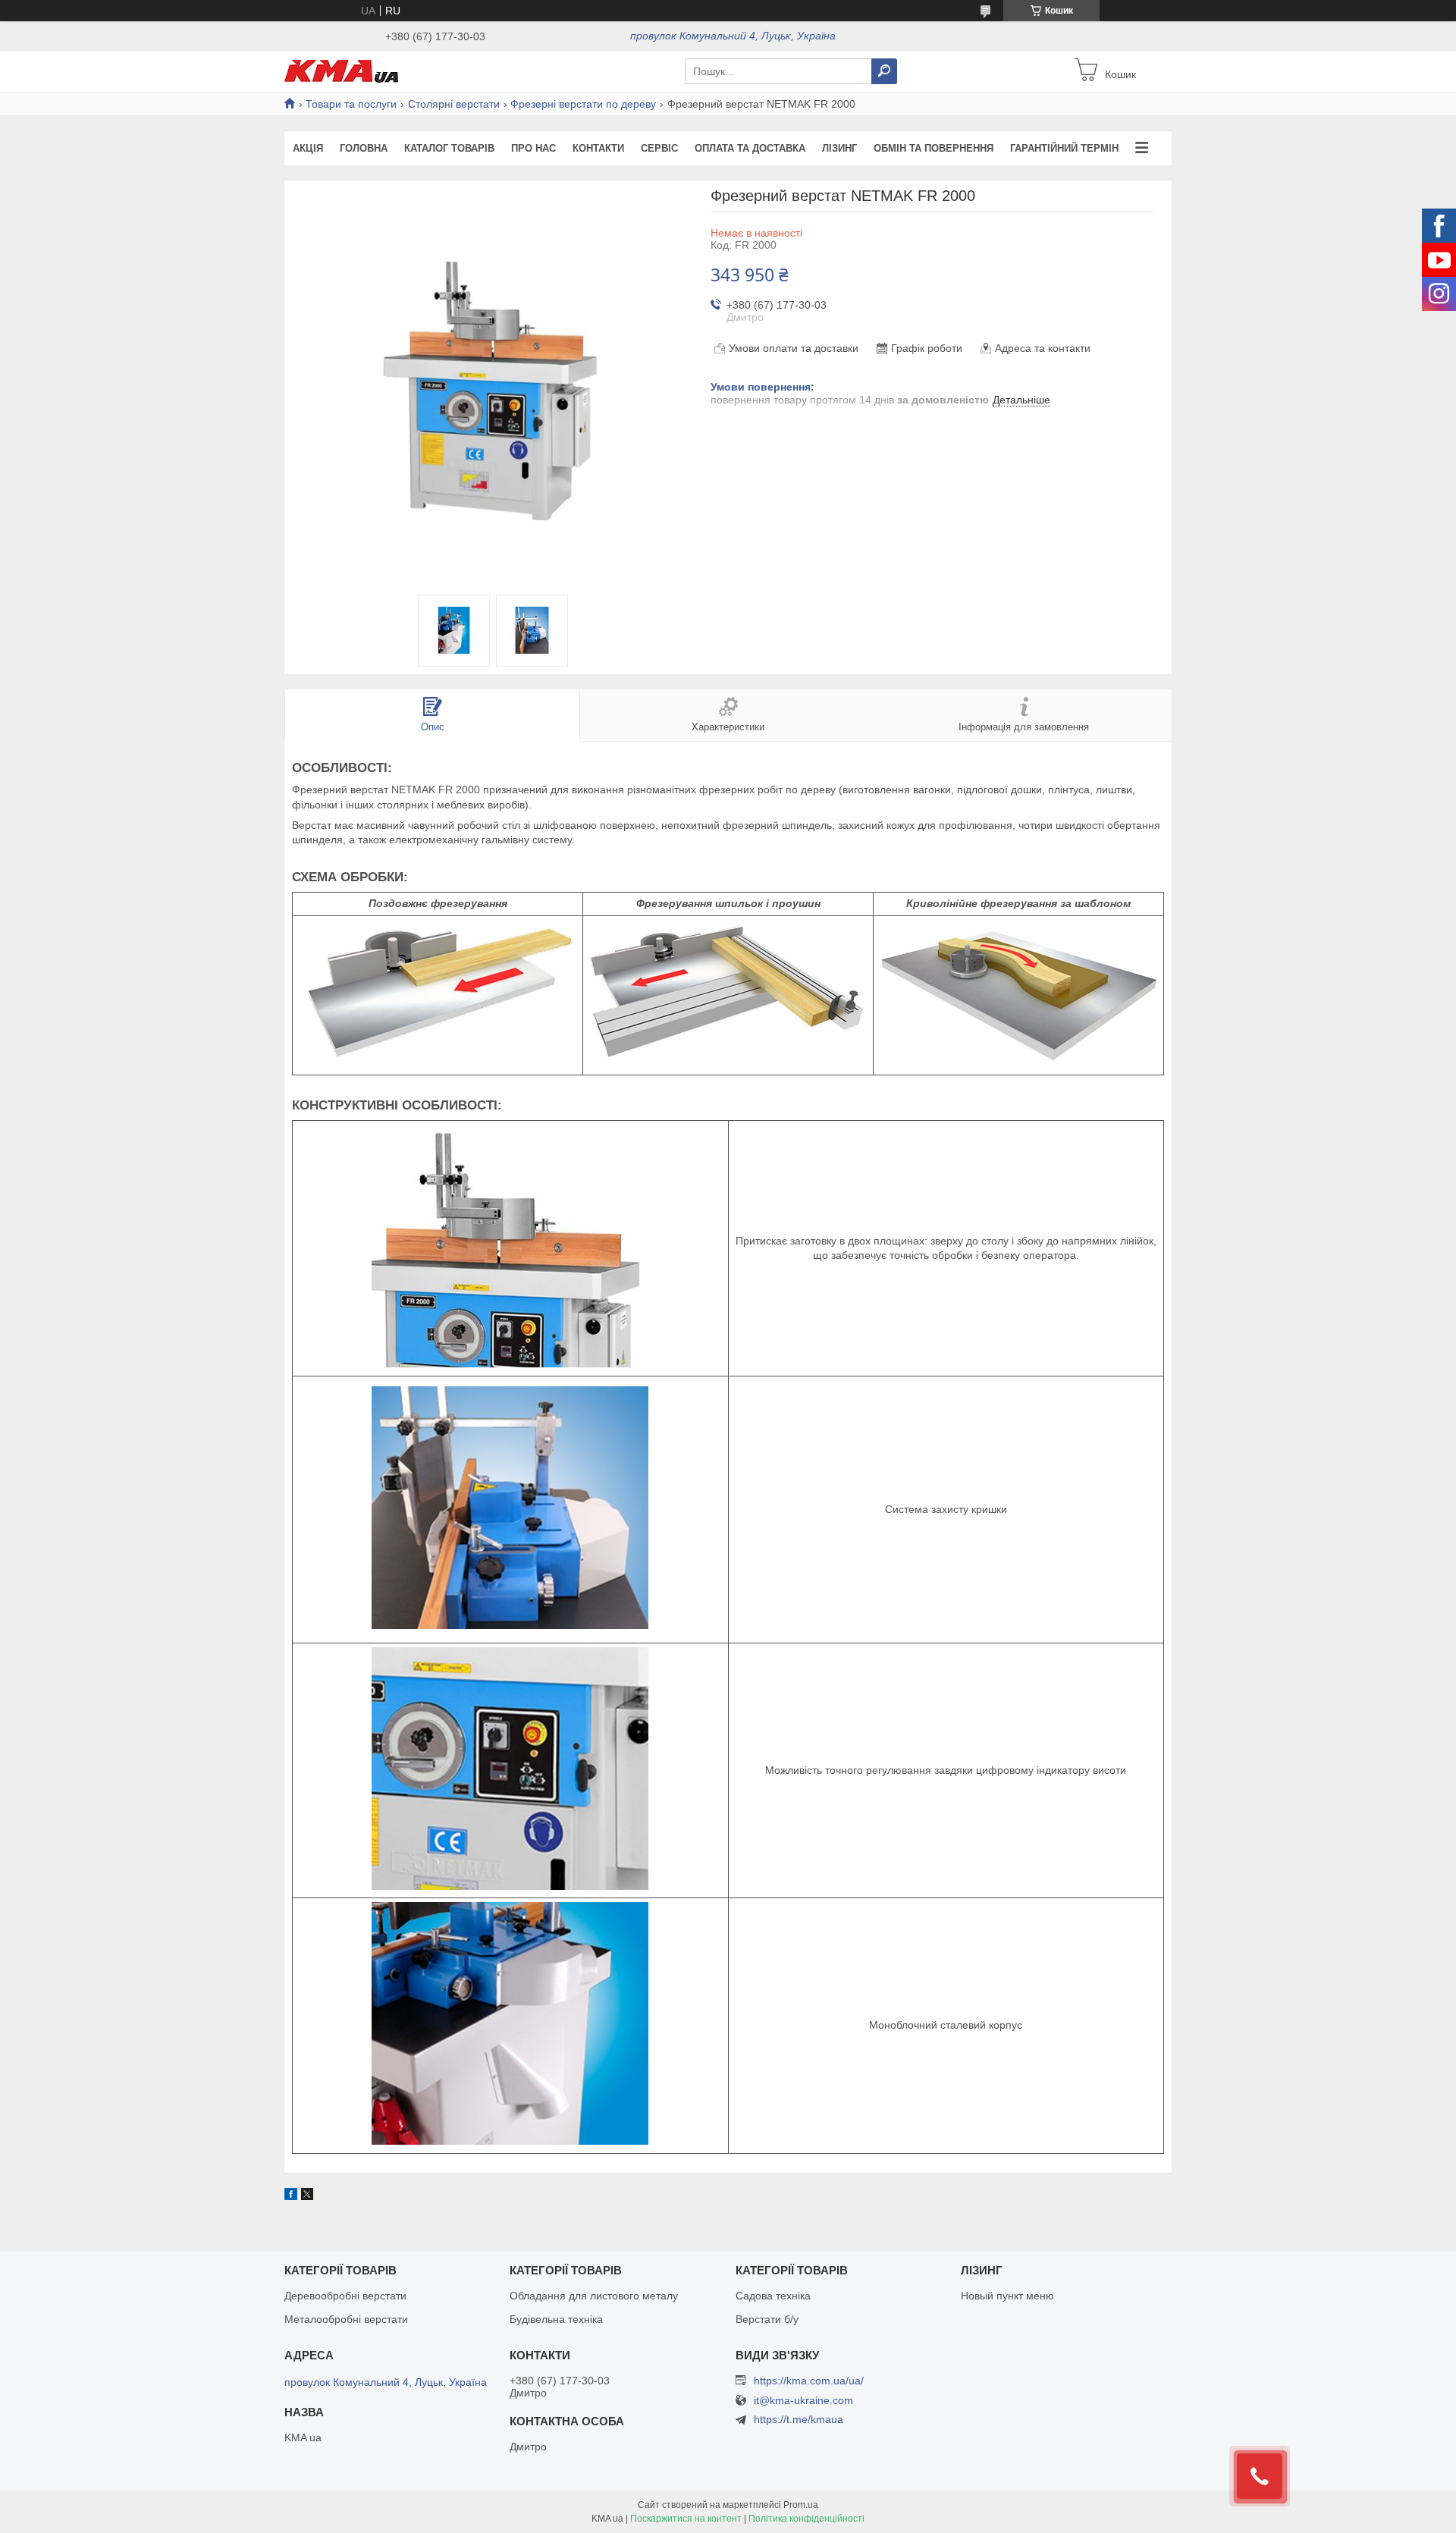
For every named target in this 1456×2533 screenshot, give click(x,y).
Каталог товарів (449, 148)
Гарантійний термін (1064, 148)
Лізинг (839, 148)
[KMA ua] (341, 71)
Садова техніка (773, 2296)
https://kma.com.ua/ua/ (809, 2381)
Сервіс (659, 148)
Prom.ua (801, 2505)
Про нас (533, 148)
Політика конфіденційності (806, 2519)
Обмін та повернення (934, 148)
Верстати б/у (767, 2319)
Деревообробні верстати (345, 2296)
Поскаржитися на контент (686, 2519)
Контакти (598, 148)
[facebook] (291, 2196)
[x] (307, 2196)
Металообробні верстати (346, 2319)
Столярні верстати (454, 104)
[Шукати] (884, 71)
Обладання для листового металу (594, 2296)
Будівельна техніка (556, 2319)
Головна (364, 148)
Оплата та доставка (750, 148)
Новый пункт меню (1007, 2296)
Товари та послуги (351, 104)
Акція (308, 148)
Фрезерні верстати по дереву (583, 104)
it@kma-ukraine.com (803, 2401)
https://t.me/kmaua (799, 2419)
